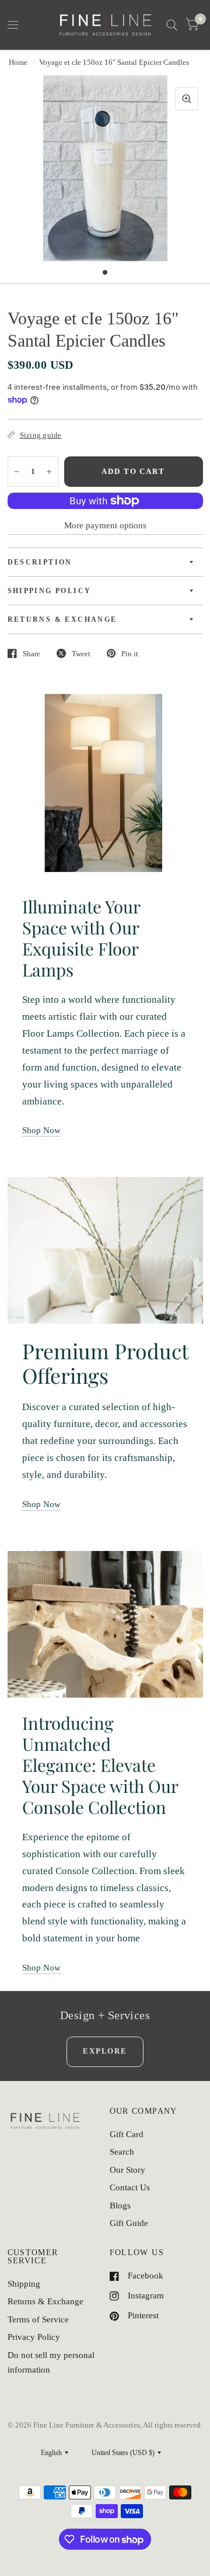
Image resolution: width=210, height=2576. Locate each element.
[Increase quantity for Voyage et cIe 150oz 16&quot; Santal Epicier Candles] (49, 472)
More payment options (105, 525)
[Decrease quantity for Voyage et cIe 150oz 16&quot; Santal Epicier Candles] (17, 472)
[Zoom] (187, 99)
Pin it (130, 654)
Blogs (120, 2205)
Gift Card (127, 2134)
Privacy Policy (34, 2337)
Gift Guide (129, 2223)
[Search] (172, 25)
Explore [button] (105, 2051)
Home (18, 62)
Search (122, 2152)
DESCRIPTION (40, 562)
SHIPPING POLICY (50, 591)
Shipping (24, 2284)
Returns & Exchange (45, 2301)
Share (32, 654)
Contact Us (130, 2187)
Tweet (81, 654)
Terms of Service (38, 2319)
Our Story (127, 2170)
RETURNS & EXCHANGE (62, 619)
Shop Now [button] (41, 1130)
